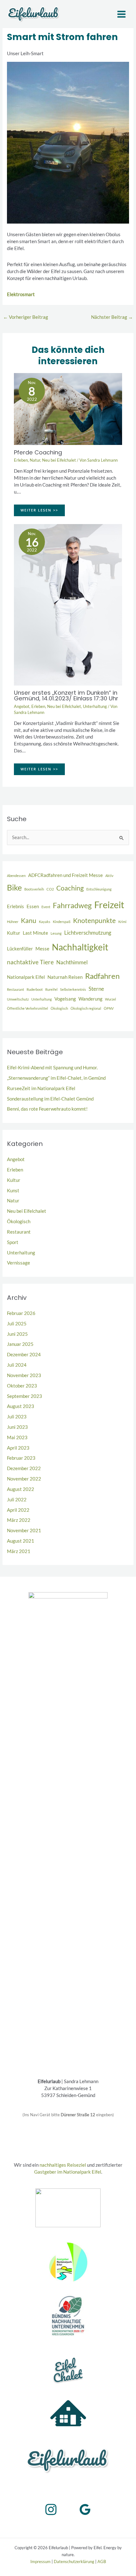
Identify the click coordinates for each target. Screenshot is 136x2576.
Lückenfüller (20, 949)
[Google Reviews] (85, 2509)
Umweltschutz (18, 999)
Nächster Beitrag (112, 317)
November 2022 (24, 1479)
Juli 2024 (17, 1365)
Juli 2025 (17, 1324)
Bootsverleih (34, 889)
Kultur (14, 933)
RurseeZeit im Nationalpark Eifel (41, 1088)
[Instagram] (51, 2509)
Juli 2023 (17, 1417)
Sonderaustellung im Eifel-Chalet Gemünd (50, 1099)
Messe (42, 949)
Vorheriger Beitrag (26, 317)
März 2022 (19, 1520)
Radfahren (102, 976)
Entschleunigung (99, 889)
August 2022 (21, 1489)
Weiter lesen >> (39, 510)
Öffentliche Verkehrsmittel (28, 1008)
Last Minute (35, 933)
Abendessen (16, 876)
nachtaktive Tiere (30, 962)
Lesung (56, 933)
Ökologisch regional (86, 1008)
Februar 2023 (21, 1458)
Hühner (13, 922)
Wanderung (90, 999)
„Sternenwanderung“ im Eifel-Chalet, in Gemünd (56, 1078)
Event (46, 907)
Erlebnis (15, 906)
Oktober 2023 (22, 1386)
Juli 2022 (17, 1500)
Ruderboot (35, 989)
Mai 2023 (17, 1437)
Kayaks (45, 922)
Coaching (70, 888)
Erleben (21, 460)
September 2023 (25, 1396)
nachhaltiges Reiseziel (63, 2165)
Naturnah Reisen (65, 977)
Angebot (22, 706)
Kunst (13, 1191)
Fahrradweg (72, 905)
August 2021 (21, 1541)
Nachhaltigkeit (80, 947)
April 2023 (18, 1448)
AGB (102, 2561)
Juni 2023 (17, 1427)
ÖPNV (109, 1008)
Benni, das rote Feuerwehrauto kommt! (47, 1109)
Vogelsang (65, 999)
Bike (14, 887)
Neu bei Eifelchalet (59, 460)
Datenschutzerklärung (74, 2561)
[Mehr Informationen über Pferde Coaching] (68, 409)
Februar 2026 (21, 1313)
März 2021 (19, 1551)
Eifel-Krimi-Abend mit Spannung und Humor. (52, 1068)
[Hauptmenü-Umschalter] (121, 14)
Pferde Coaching (38, 452)
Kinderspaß (62, 922)
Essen (33, 906)
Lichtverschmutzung (88, 933)
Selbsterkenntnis (73, 989)
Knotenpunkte (94, 920)
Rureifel (51, 989)
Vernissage (19, 1263)
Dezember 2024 (24, 1355)
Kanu (29, 920)
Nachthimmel (72, 962)
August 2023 (21, 1406)
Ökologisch (59, 1008)
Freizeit (109, 905)
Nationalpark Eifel (26, 977)
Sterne (96, 989)
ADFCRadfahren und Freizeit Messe (65, 875)
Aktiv (109, 876)
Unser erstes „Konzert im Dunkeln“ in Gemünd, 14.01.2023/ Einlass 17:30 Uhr (66, 695)
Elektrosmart (21, 294)
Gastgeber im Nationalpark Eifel (68, 2172)
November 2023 (24, 1375)
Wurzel (111, 999)
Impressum (40, 2561)
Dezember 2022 (24, 1468)
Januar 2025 (20, 1344)
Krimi (122, 922)
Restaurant (15, 989)
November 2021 (24, 1530)
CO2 (50, 889)
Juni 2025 (17, 1334)
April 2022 (18, 1510)
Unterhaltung (95, 706)
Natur (35, 460)
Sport (13, 1242)
